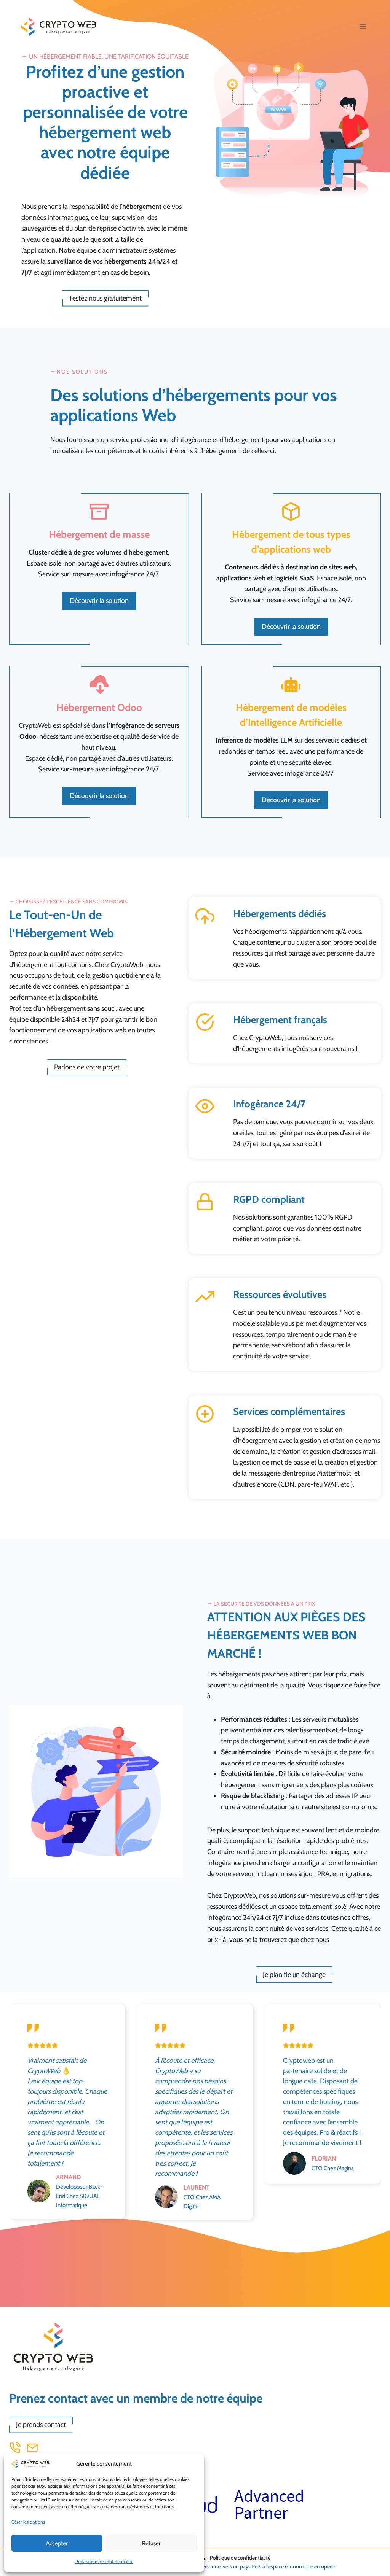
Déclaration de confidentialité (104, 2561)
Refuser (151, 2543)
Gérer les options (28, 2522)
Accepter (57, 2543)
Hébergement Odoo (99, 708)
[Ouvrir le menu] (362, 26)
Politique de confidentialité (240, 2558)
